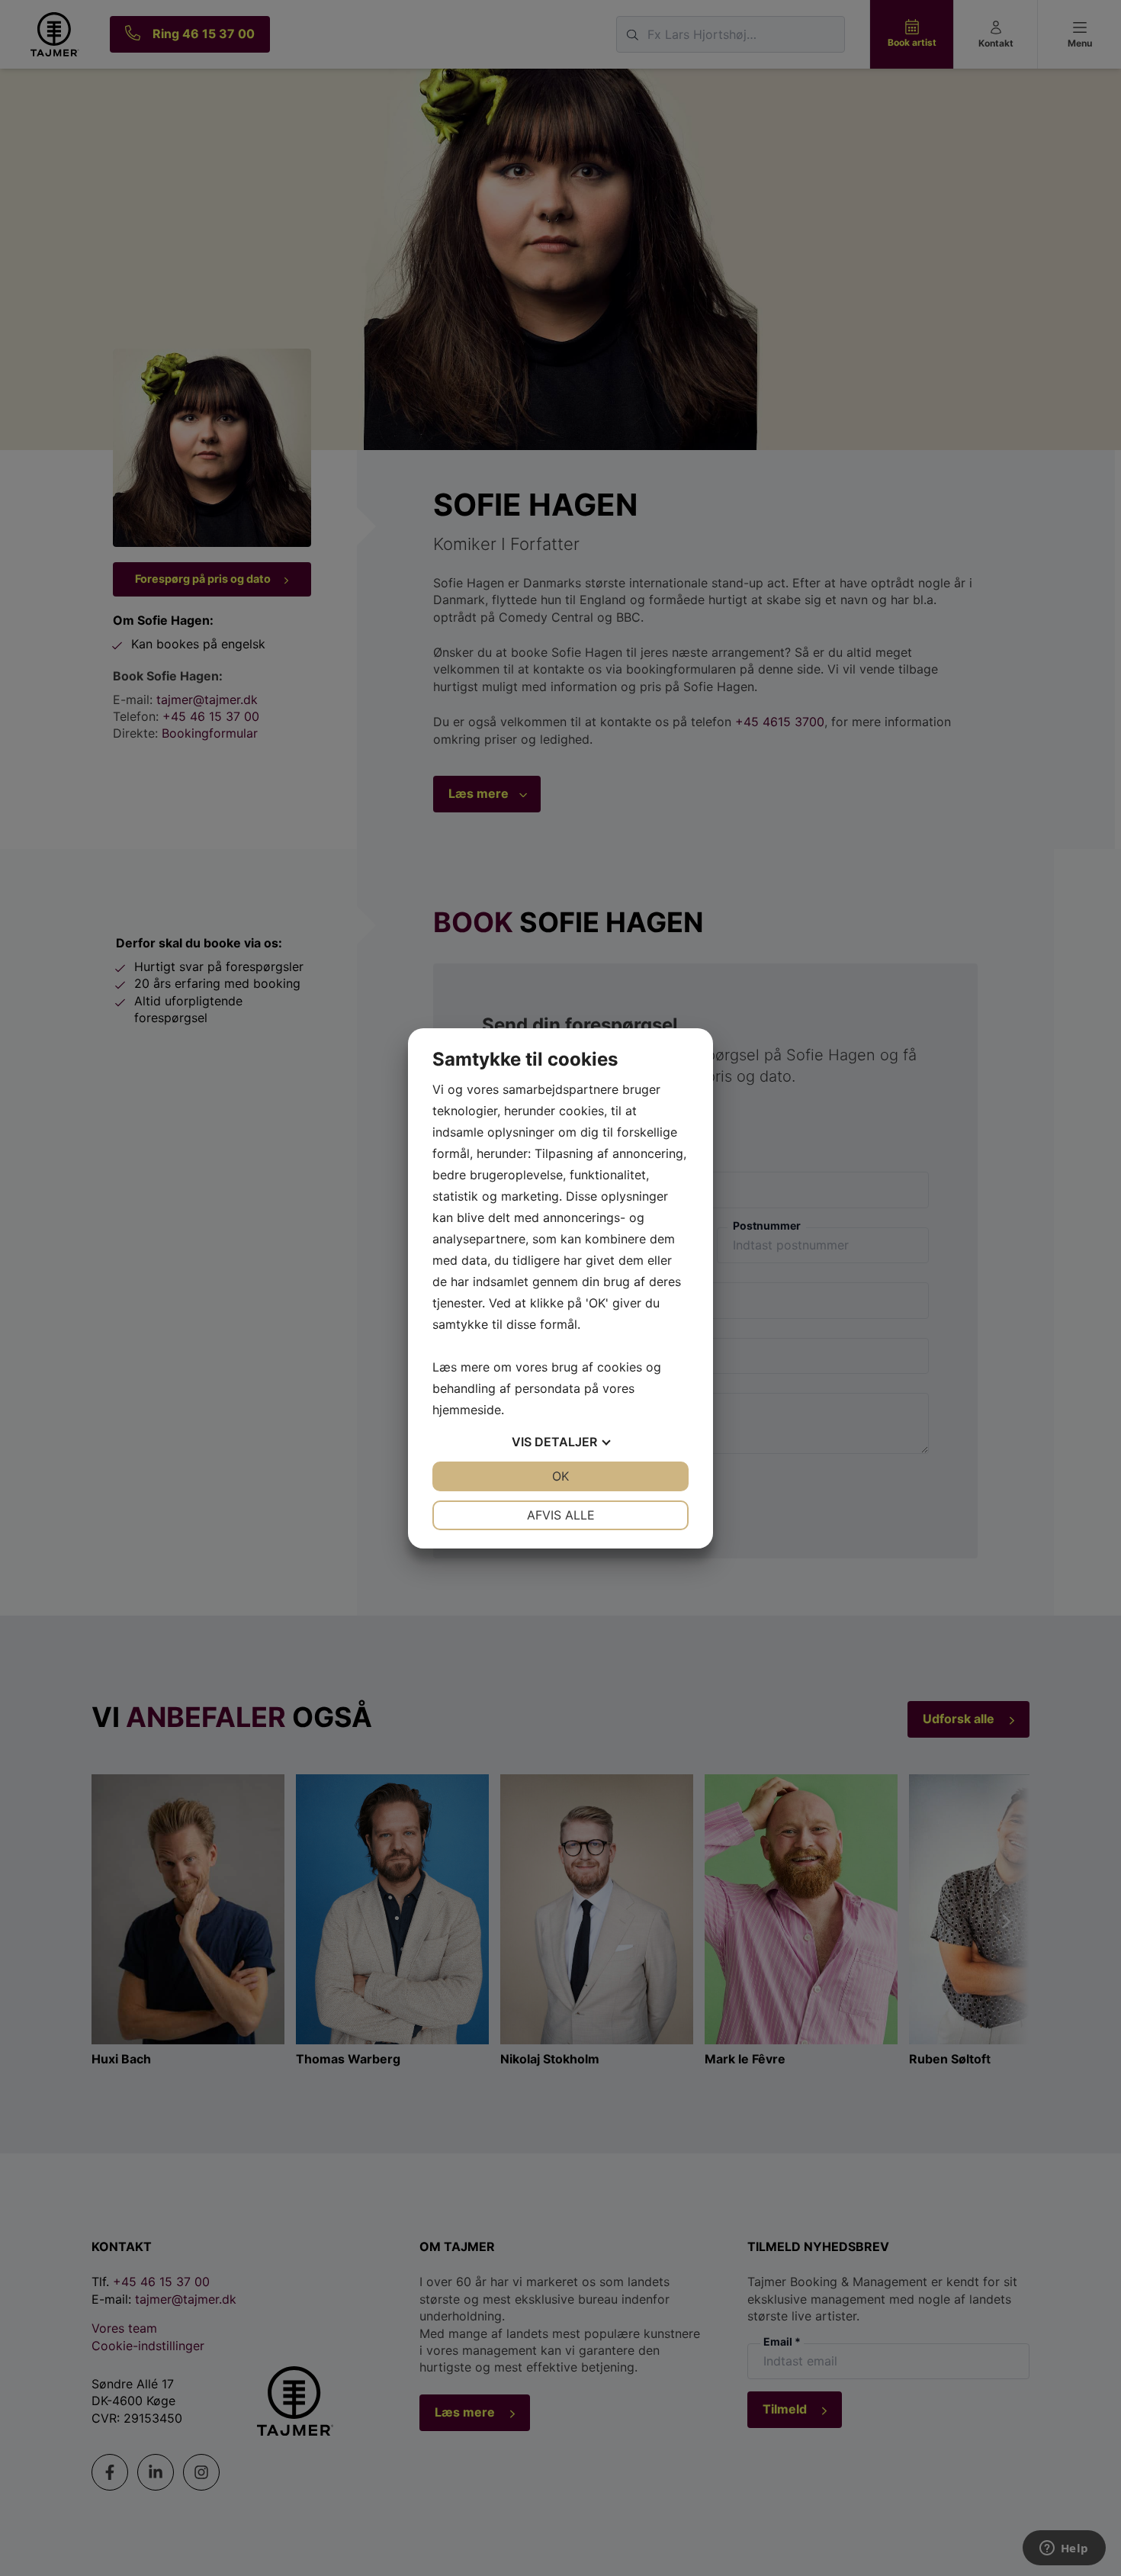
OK (560, 1476)
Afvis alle (561, 1515)
